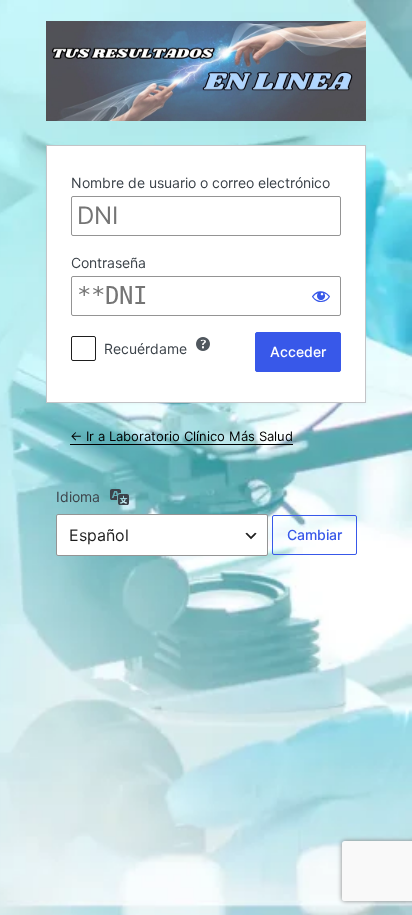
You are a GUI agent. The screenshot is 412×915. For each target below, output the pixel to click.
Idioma (78, 496)
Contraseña (108, 262)
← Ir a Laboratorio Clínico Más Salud (181, 436)
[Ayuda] (203, 344)
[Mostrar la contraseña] (321, 296)
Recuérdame (145, 348)
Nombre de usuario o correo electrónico (200, 182)
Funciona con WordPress (206, 71)
